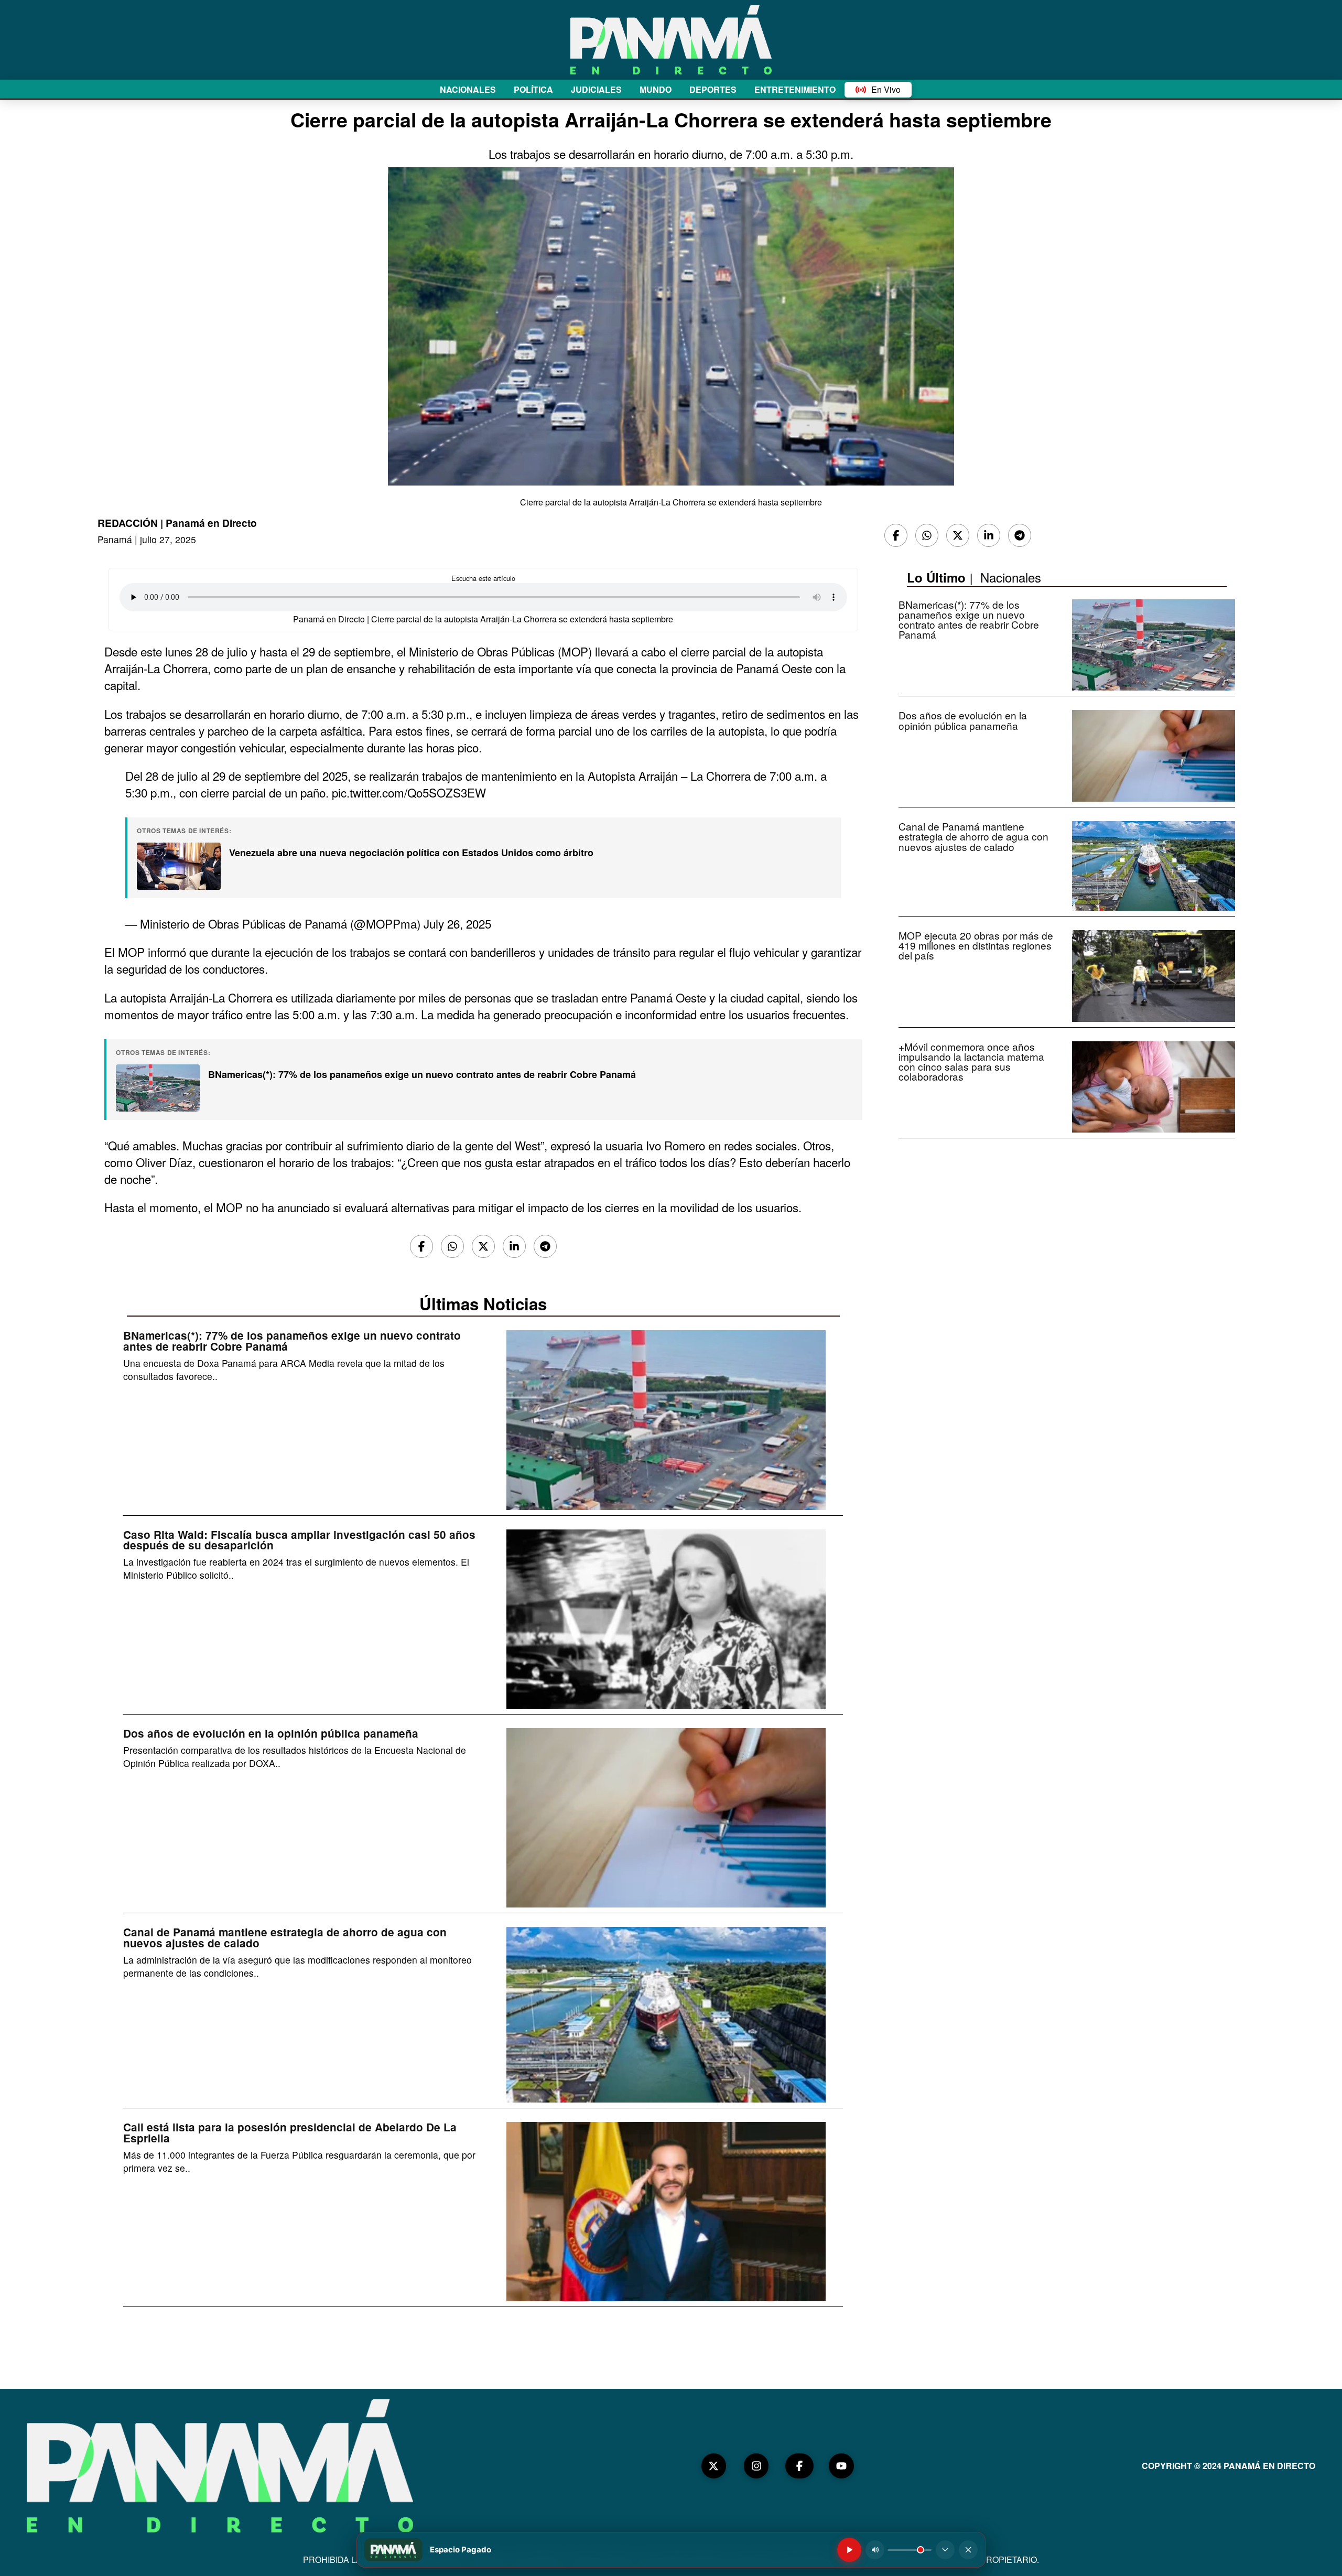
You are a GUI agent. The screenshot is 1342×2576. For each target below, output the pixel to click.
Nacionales (1011, 577)
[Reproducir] (849, 2550)
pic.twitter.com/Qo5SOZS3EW (409, 792)
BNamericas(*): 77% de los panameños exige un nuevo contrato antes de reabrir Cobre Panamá (422, 1074)
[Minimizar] (945, 2550)
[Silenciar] (875, 2550)
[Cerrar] (968, 2550)
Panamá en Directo (211, 523)
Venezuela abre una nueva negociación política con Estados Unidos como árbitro (411, 853)
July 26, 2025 (457, 923)
